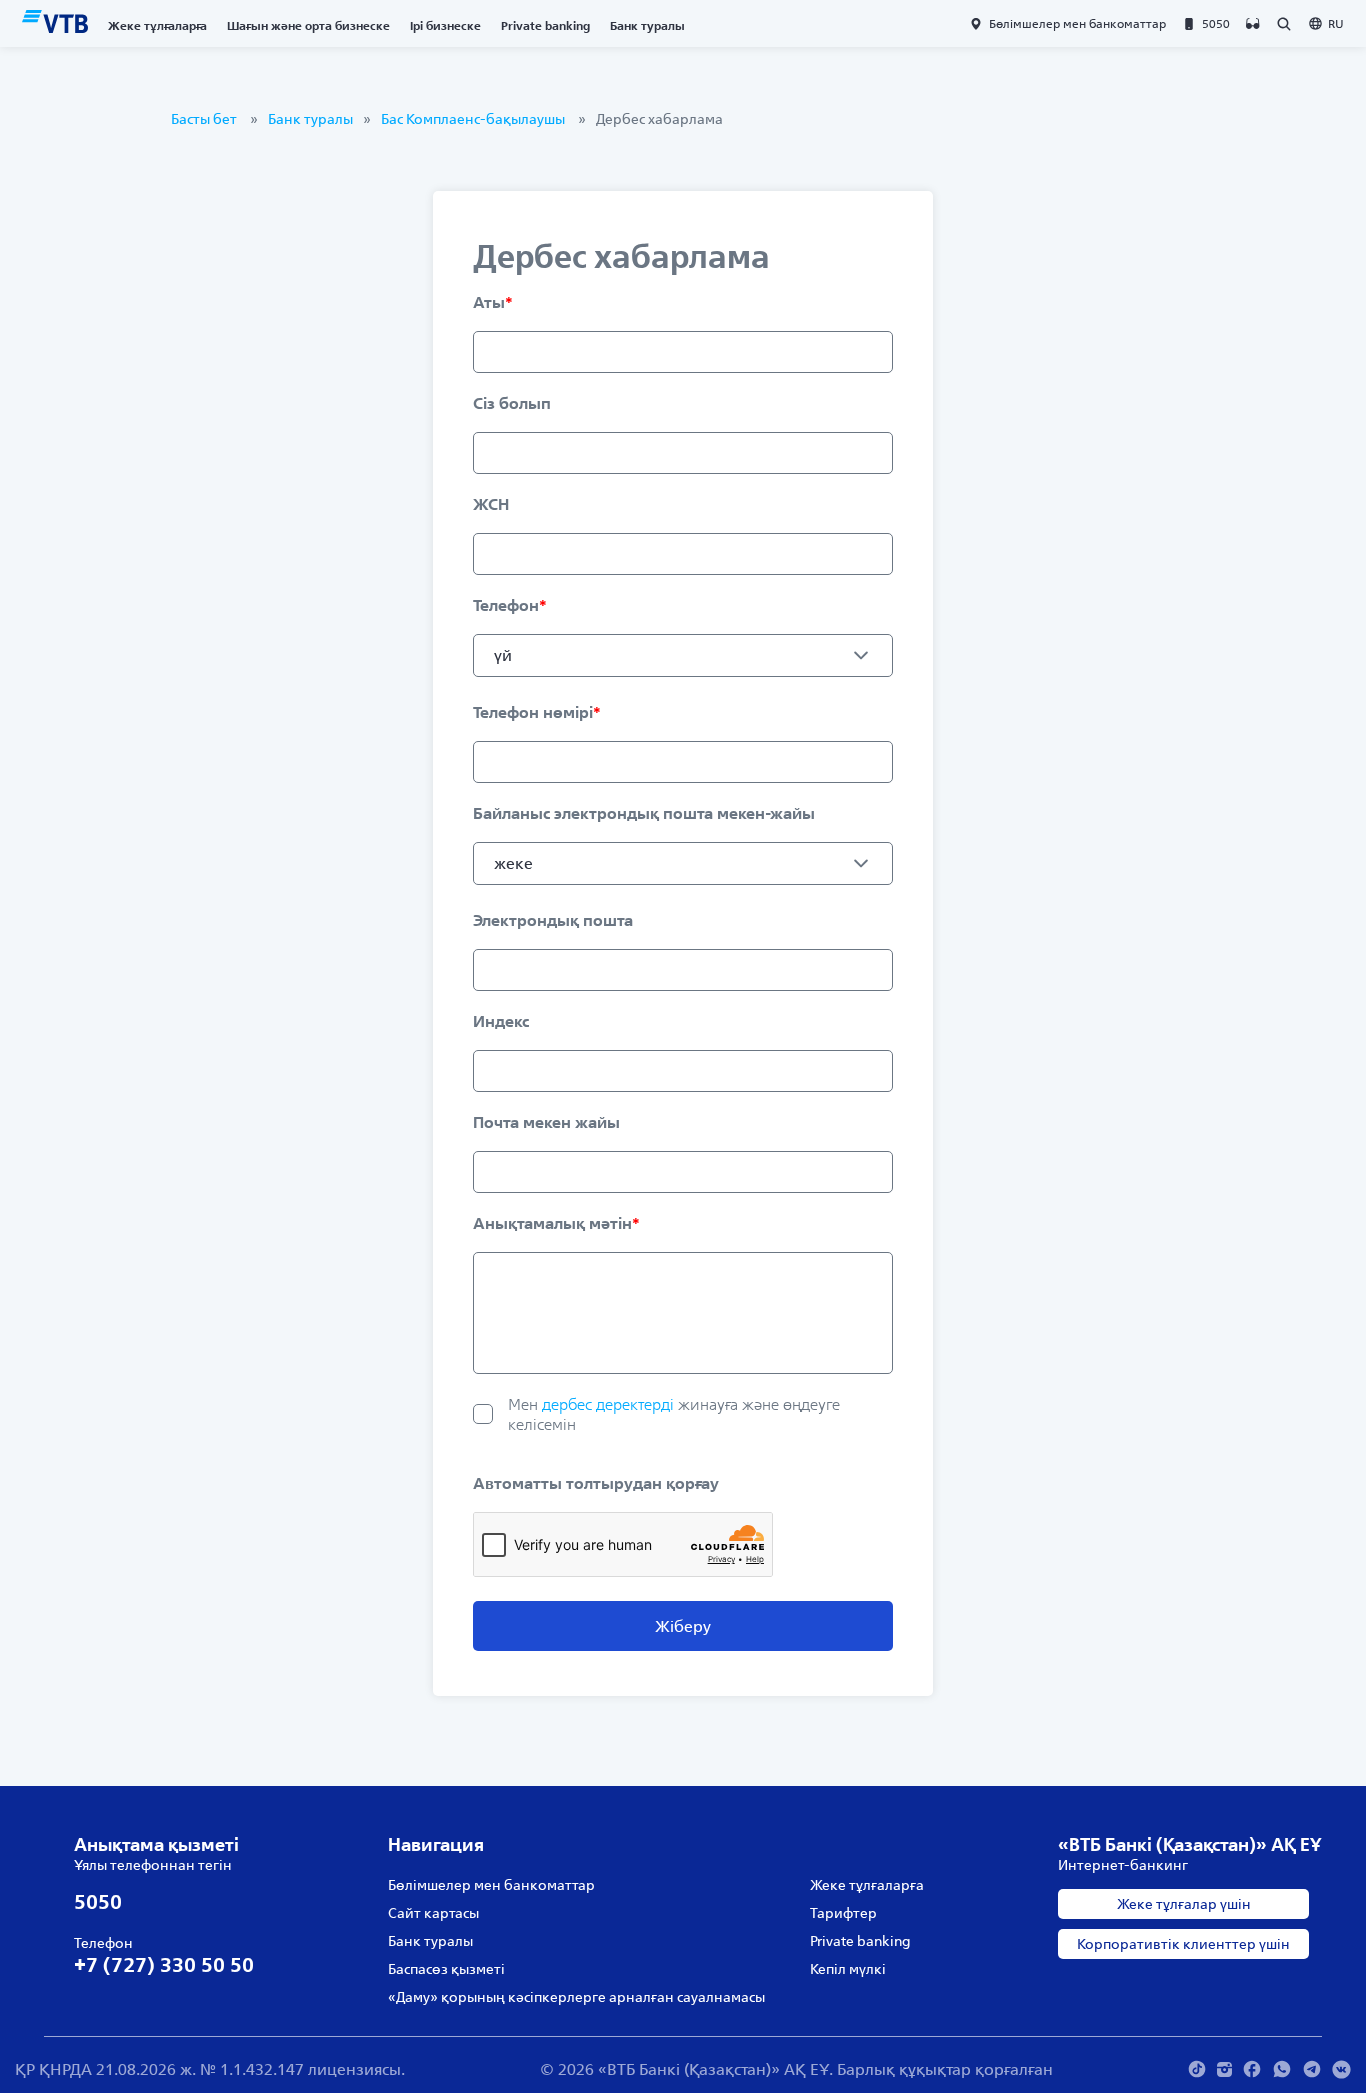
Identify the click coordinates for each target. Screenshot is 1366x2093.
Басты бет (204, 119)
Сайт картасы (433, 1913)
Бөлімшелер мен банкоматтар (491, 1885)
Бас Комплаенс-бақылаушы (473, 119)
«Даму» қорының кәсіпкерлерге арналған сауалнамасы (576, 1997)
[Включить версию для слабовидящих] (1253, 24)
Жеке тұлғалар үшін (1184, 1904)
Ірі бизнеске (445, 25)
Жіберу (683, 1626)
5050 (98, 1901)
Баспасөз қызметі (446, 1969)
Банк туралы (647, 25)
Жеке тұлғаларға (157, 25)
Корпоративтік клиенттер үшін (1183, 1944)
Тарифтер (843, 1913)
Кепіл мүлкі (848, 1969)
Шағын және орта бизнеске (308, 25)
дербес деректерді (512, 1444)
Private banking (545, 25)
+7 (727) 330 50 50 (164, 1964)
